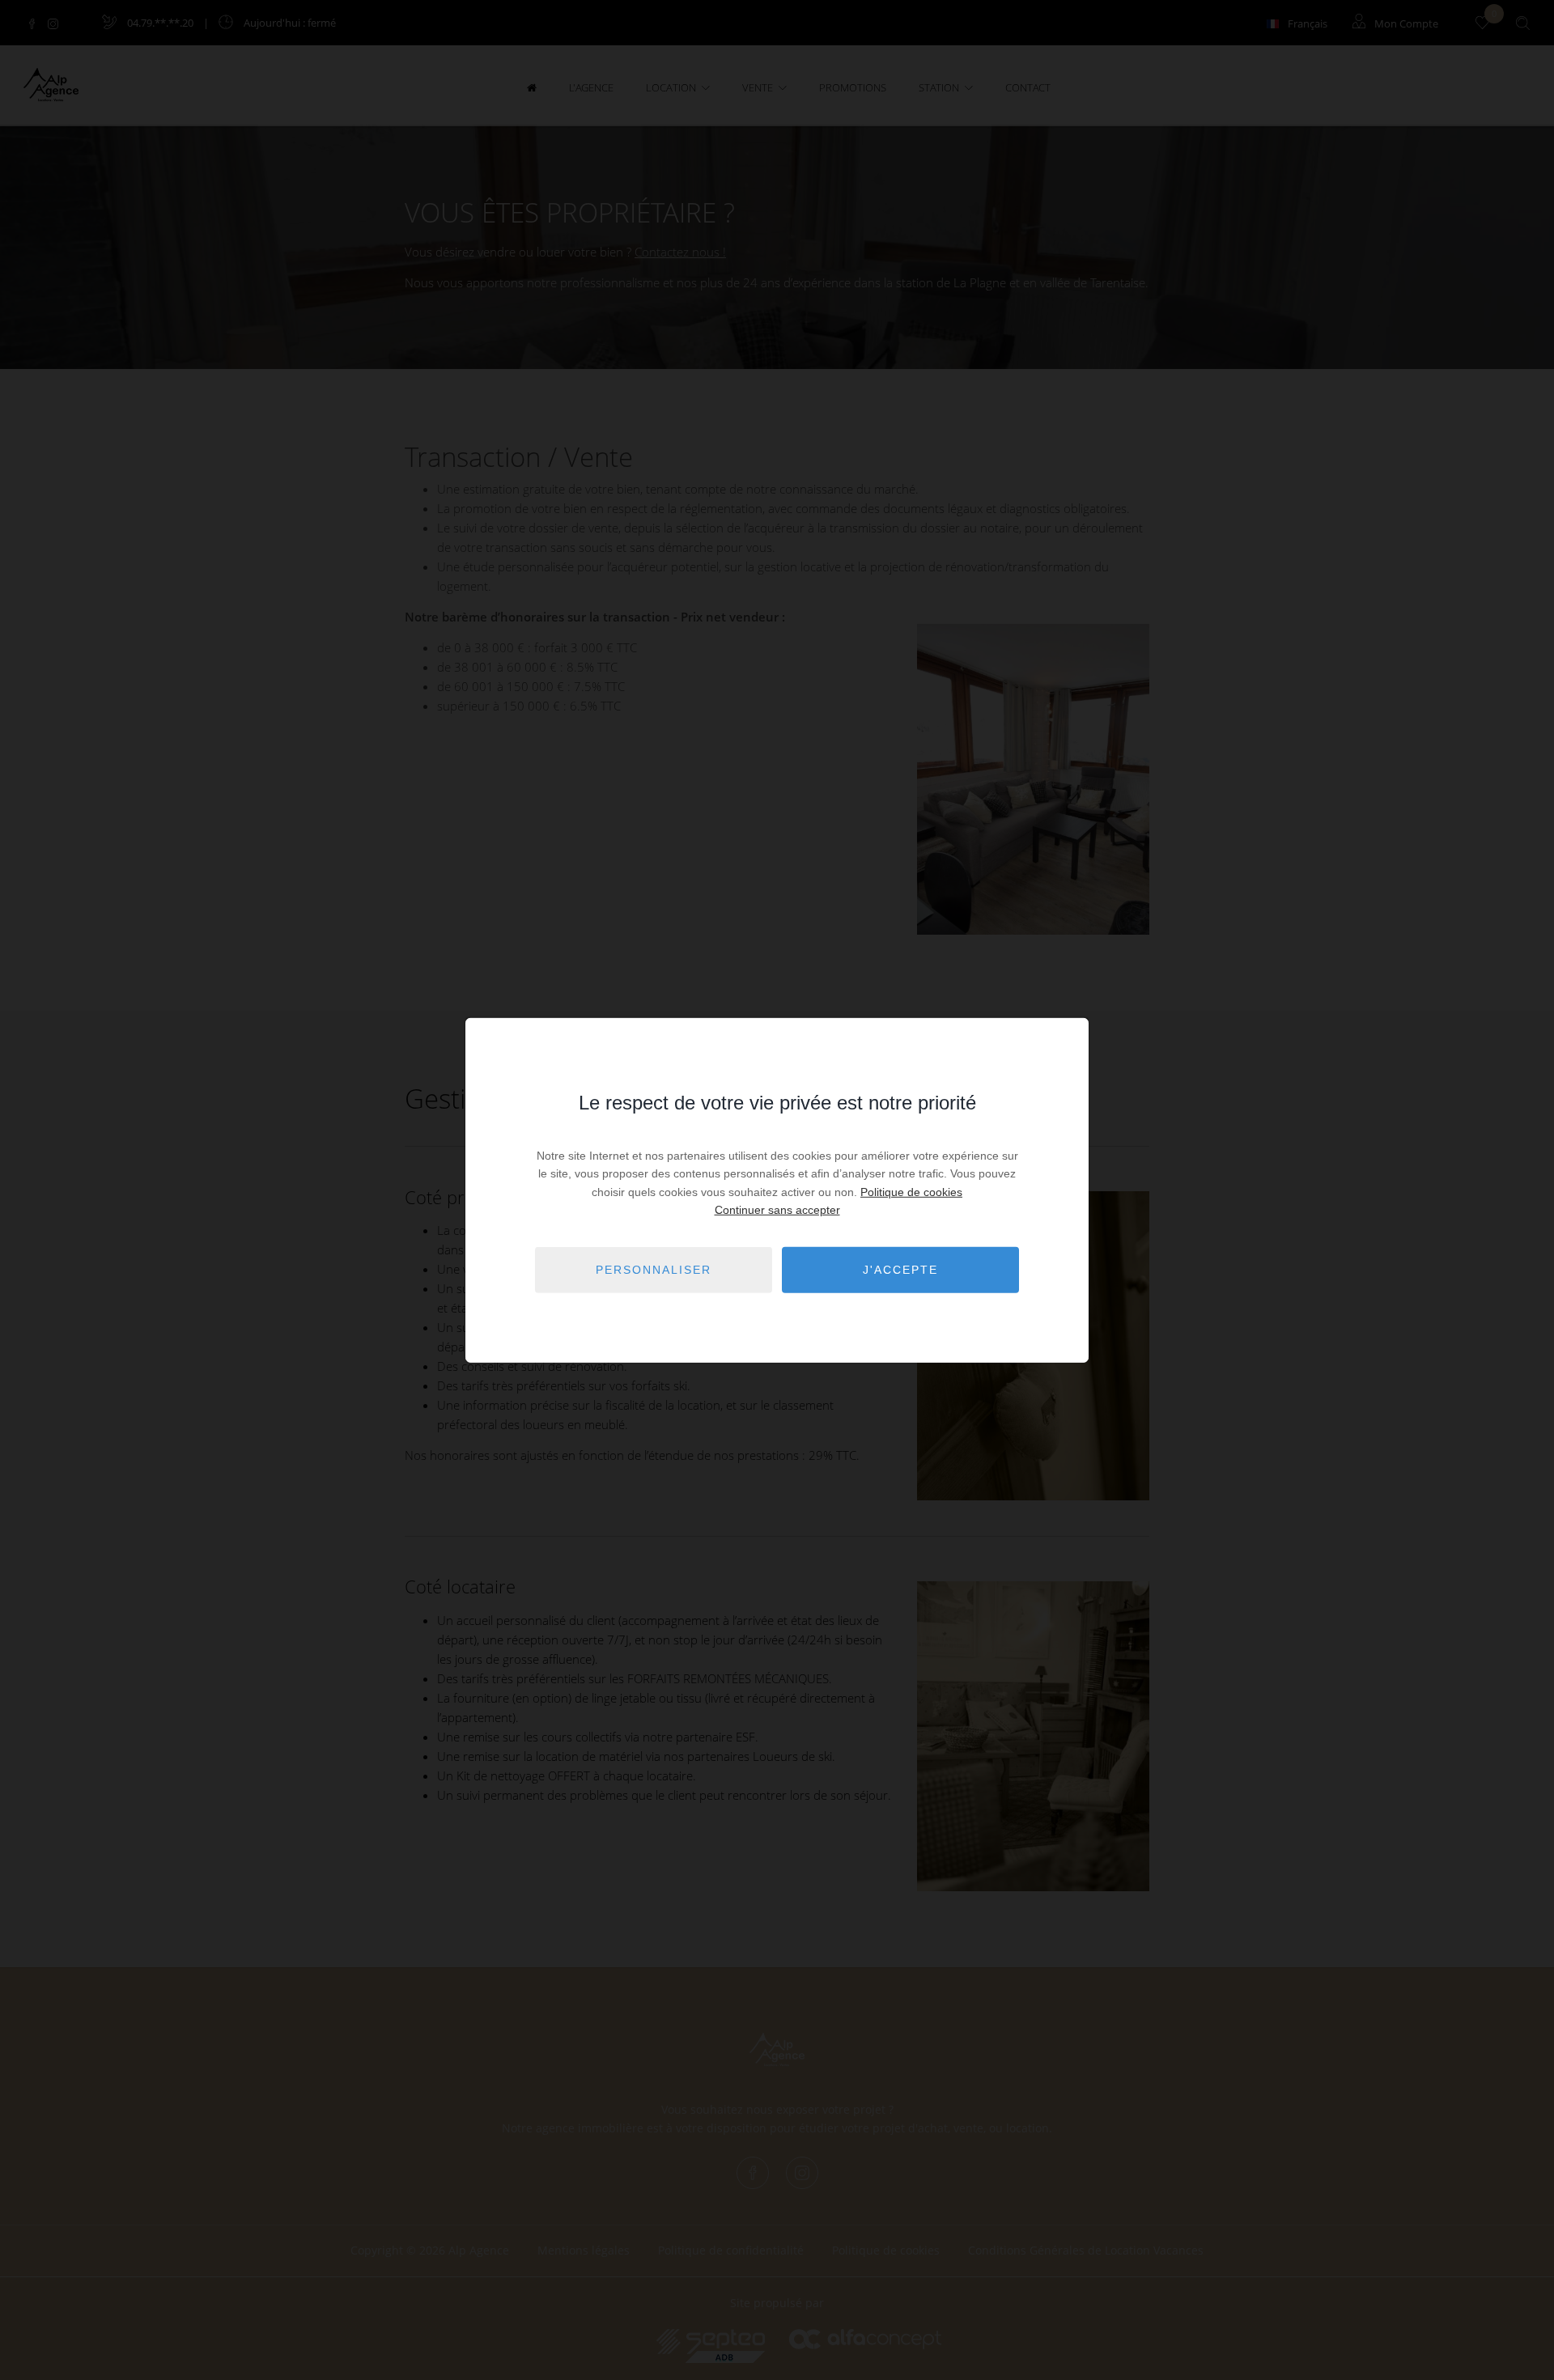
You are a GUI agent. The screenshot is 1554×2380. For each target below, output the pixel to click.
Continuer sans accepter (777, 1210)
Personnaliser (654, 1270)
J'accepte (900, 1270)
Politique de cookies (911, 1192)
